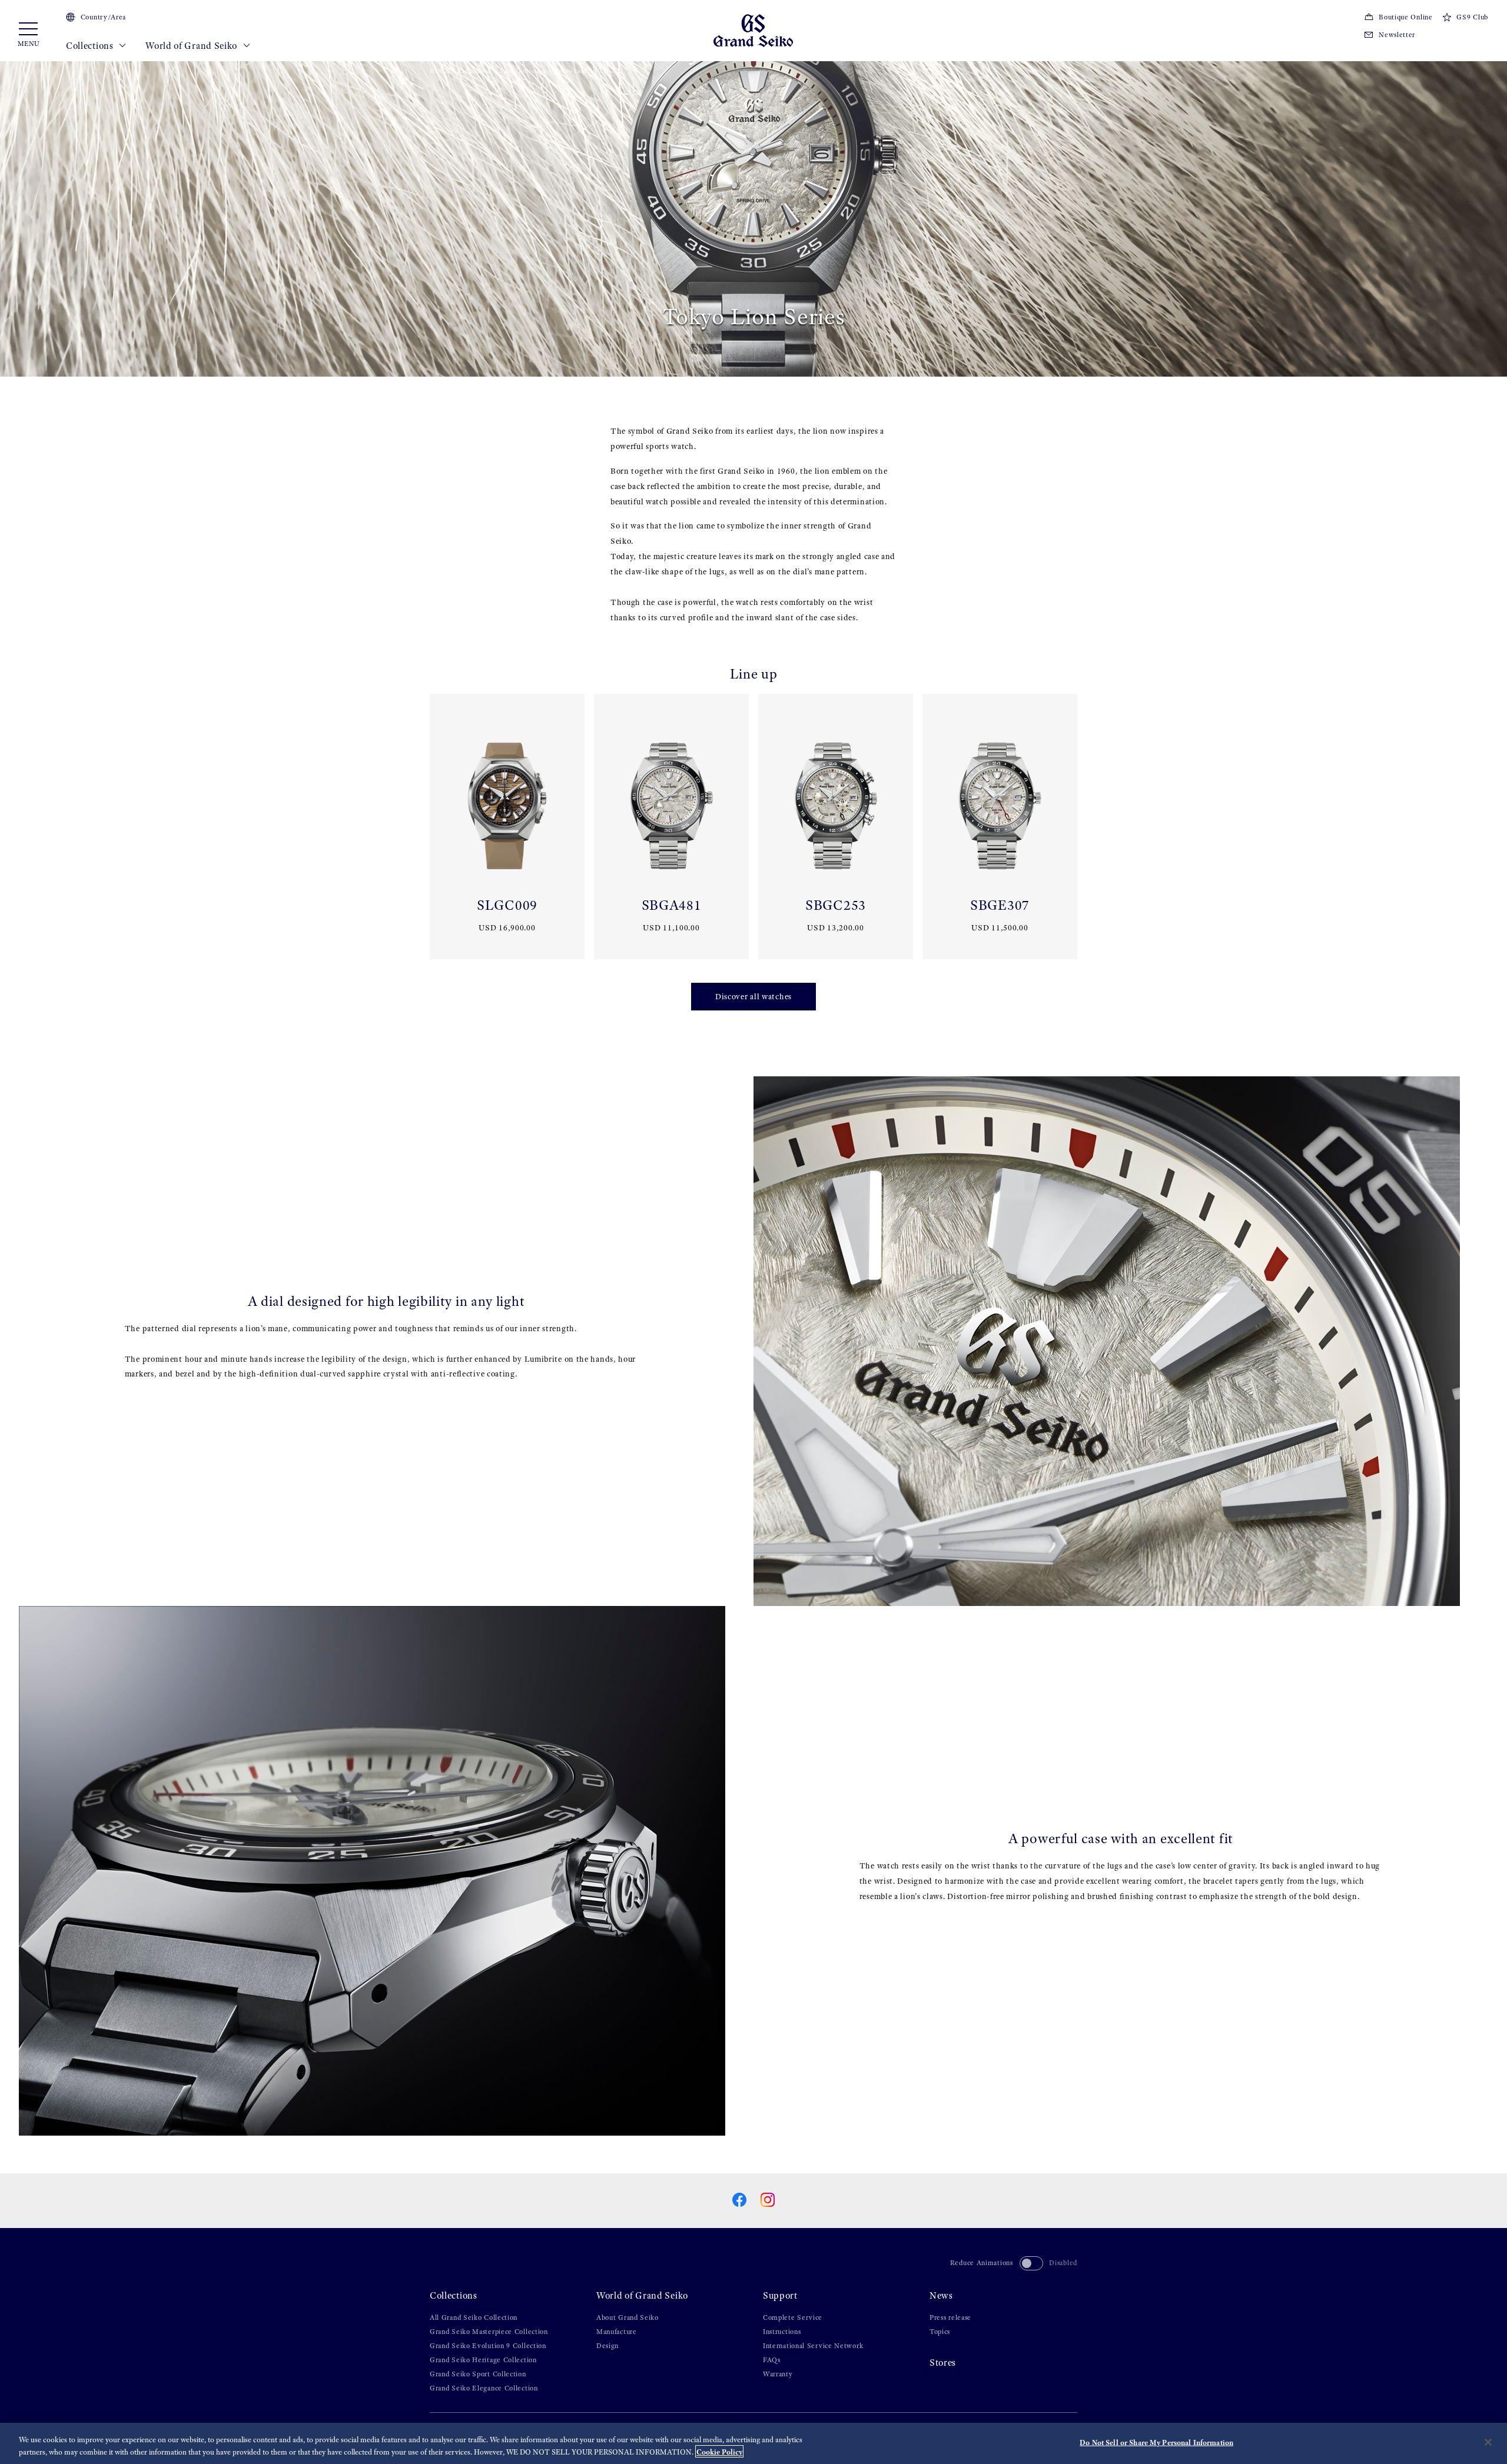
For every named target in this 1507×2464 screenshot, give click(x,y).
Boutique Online (1405, 17)
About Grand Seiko (628, 2317)
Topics (940, 2332)
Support (780, 2295)
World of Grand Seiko (192, 46)
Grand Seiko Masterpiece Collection (489, 2332)
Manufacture (617, 2332)
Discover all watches (753, 997)
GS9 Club (1472, 17)
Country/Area (103, 17)
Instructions (782, 2332)
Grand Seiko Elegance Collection (484, 2388)
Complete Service (793, 2317)
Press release (950, 2317)
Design (608, 2346)
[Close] (1488, 2442)
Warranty (778, 2374)
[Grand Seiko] (753, 30)
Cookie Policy (719, 2451)
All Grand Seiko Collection (474, 2317)
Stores (943, 2362)
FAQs (772, 2360)
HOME (439, 71)
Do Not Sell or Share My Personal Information (1156, 2443)
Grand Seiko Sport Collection (478, 2374)
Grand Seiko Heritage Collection (483, 2360)
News (941, 2295)
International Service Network (813, 2346)
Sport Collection (523, 71)
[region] (753, 2443)
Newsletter (1397, 35)
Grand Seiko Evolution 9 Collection (488, 2346)
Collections (91, 46)
